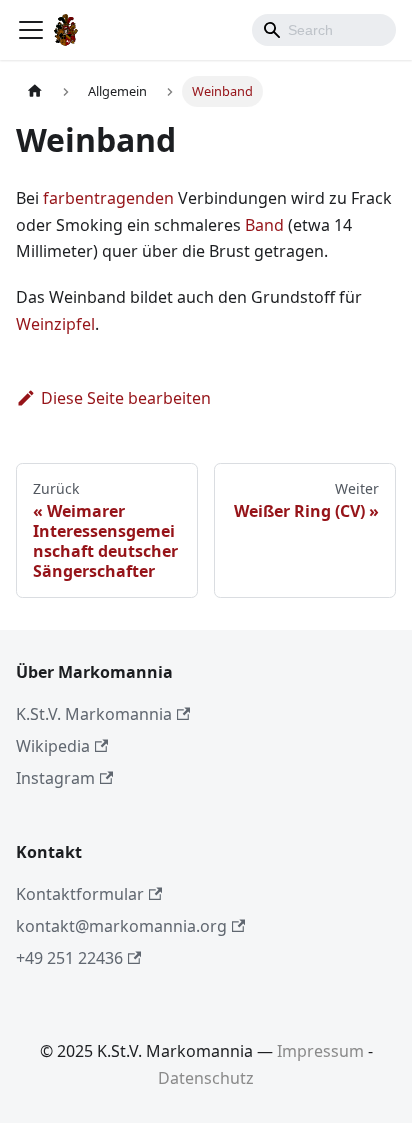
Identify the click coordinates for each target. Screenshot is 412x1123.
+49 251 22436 (69, 958)
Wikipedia (53, 746)
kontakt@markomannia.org (121, 926)
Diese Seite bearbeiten (126, 398)
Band (264, 225)
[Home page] (35, 91)
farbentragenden (108, 198)
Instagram (55, 778)
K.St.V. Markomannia (94, 714)
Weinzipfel (55, 324)
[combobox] (324, 30)
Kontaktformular (80, 894)
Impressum (320, 1051)
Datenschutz (206, 1078)
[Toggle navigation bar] (31, 30)
